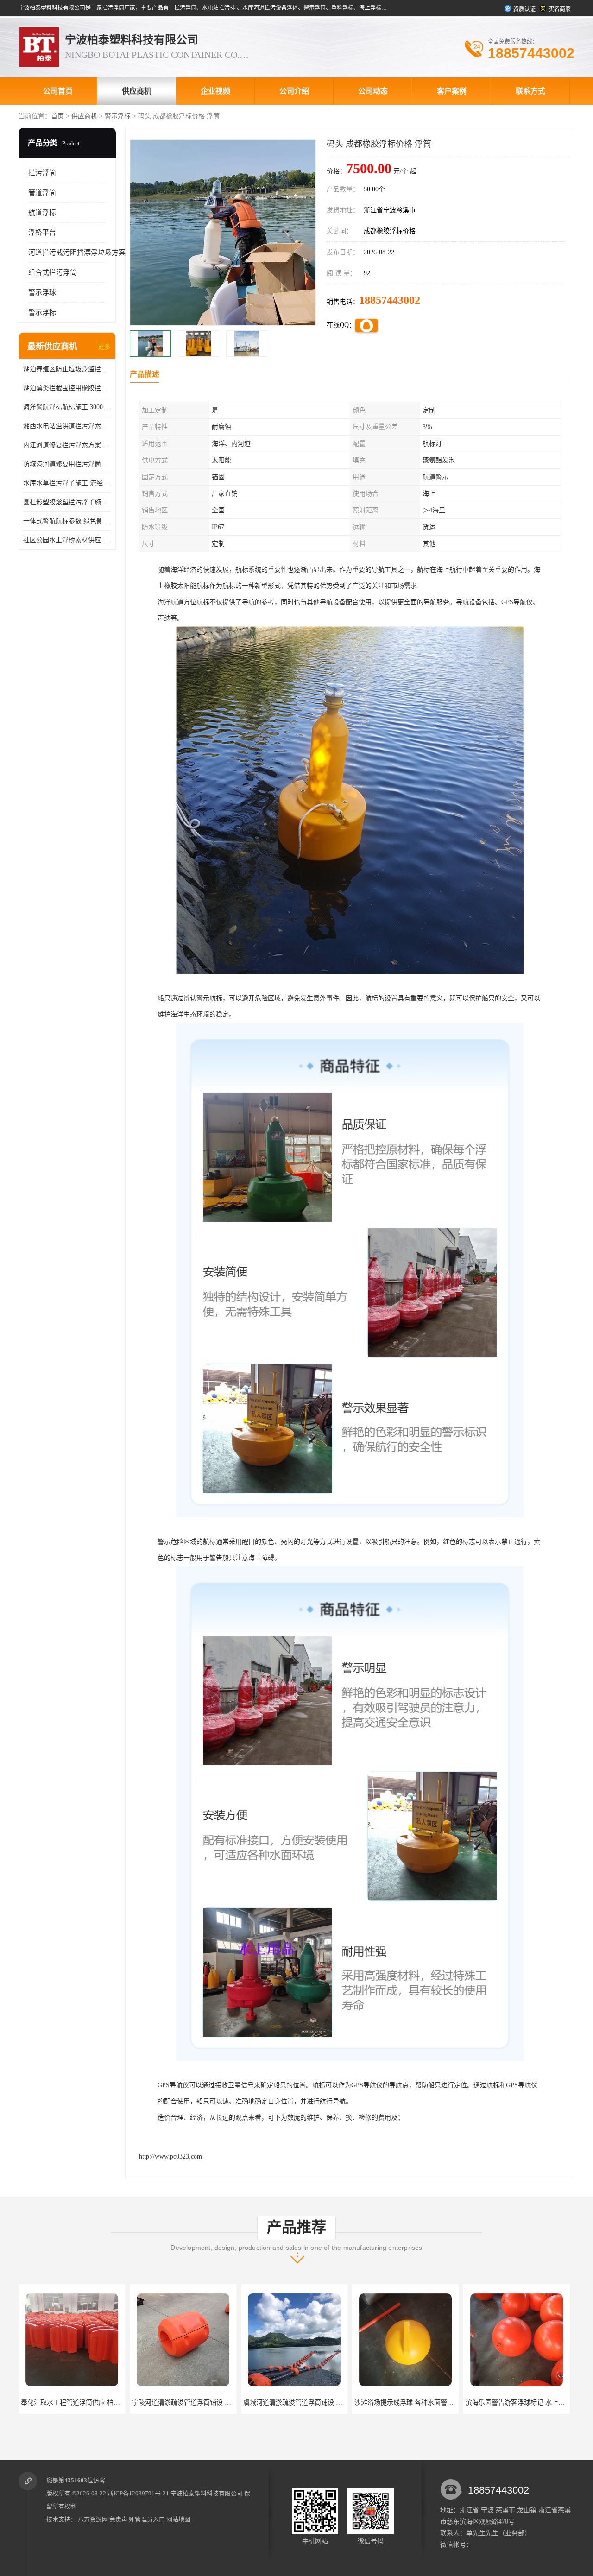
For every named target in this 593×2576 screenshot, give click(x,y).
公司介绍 (294, 91)
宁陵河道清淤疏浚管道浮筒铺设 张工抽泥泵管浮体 (93, 2402)
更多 (104, 347)
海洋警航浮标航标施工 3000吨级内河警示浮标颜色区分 (67, 407)
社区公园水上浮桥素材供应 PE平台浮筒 (67, 540)
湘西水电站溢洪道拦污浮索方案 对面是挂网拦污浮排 (67, 426)
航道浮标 (42, 213)
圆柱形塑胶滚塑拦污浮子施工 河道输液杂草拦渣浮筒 (67, 502)
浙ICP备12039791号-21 (138, 2493)
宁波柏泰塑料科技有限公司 (207, 2493)
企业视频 (215, 91)
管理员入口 (150, 2519)
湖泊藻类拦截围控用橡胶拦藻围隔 (67, 388)
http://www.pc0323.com (170, 2156)
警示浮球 (42, 292)
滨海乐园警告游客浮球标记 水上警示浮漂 (414, 2402)
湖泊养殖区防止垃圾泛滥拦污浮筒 (67, 369)
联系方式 (530, 91)
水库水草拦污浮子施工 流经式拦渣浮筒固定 (67, 483)
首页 (57, 116)
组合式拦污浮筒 (53, 272)
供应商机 (137, 91)
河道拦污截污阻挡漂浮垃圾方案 (77, 253)
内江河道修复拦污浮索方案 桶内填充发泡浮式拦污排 (67, 445)
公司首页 (58, 91)
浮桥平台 (42, 233)
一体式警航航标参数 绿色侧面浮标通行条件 (67, 521)
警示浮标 (118, 116)
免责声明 (121, 2519)
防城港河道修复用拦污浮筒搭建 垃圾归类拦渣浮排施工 (67, 464)
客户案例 (452, 91)
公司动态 (373, 91)
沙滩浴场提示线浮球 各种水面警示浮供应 (303, 2402)
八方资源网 (93, 2519)
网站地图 (178, 2519)
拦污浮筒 (42, 173)
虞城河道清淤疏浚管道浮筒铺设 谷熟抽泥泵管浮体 (204, 2402)
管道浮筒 (42, 193)
